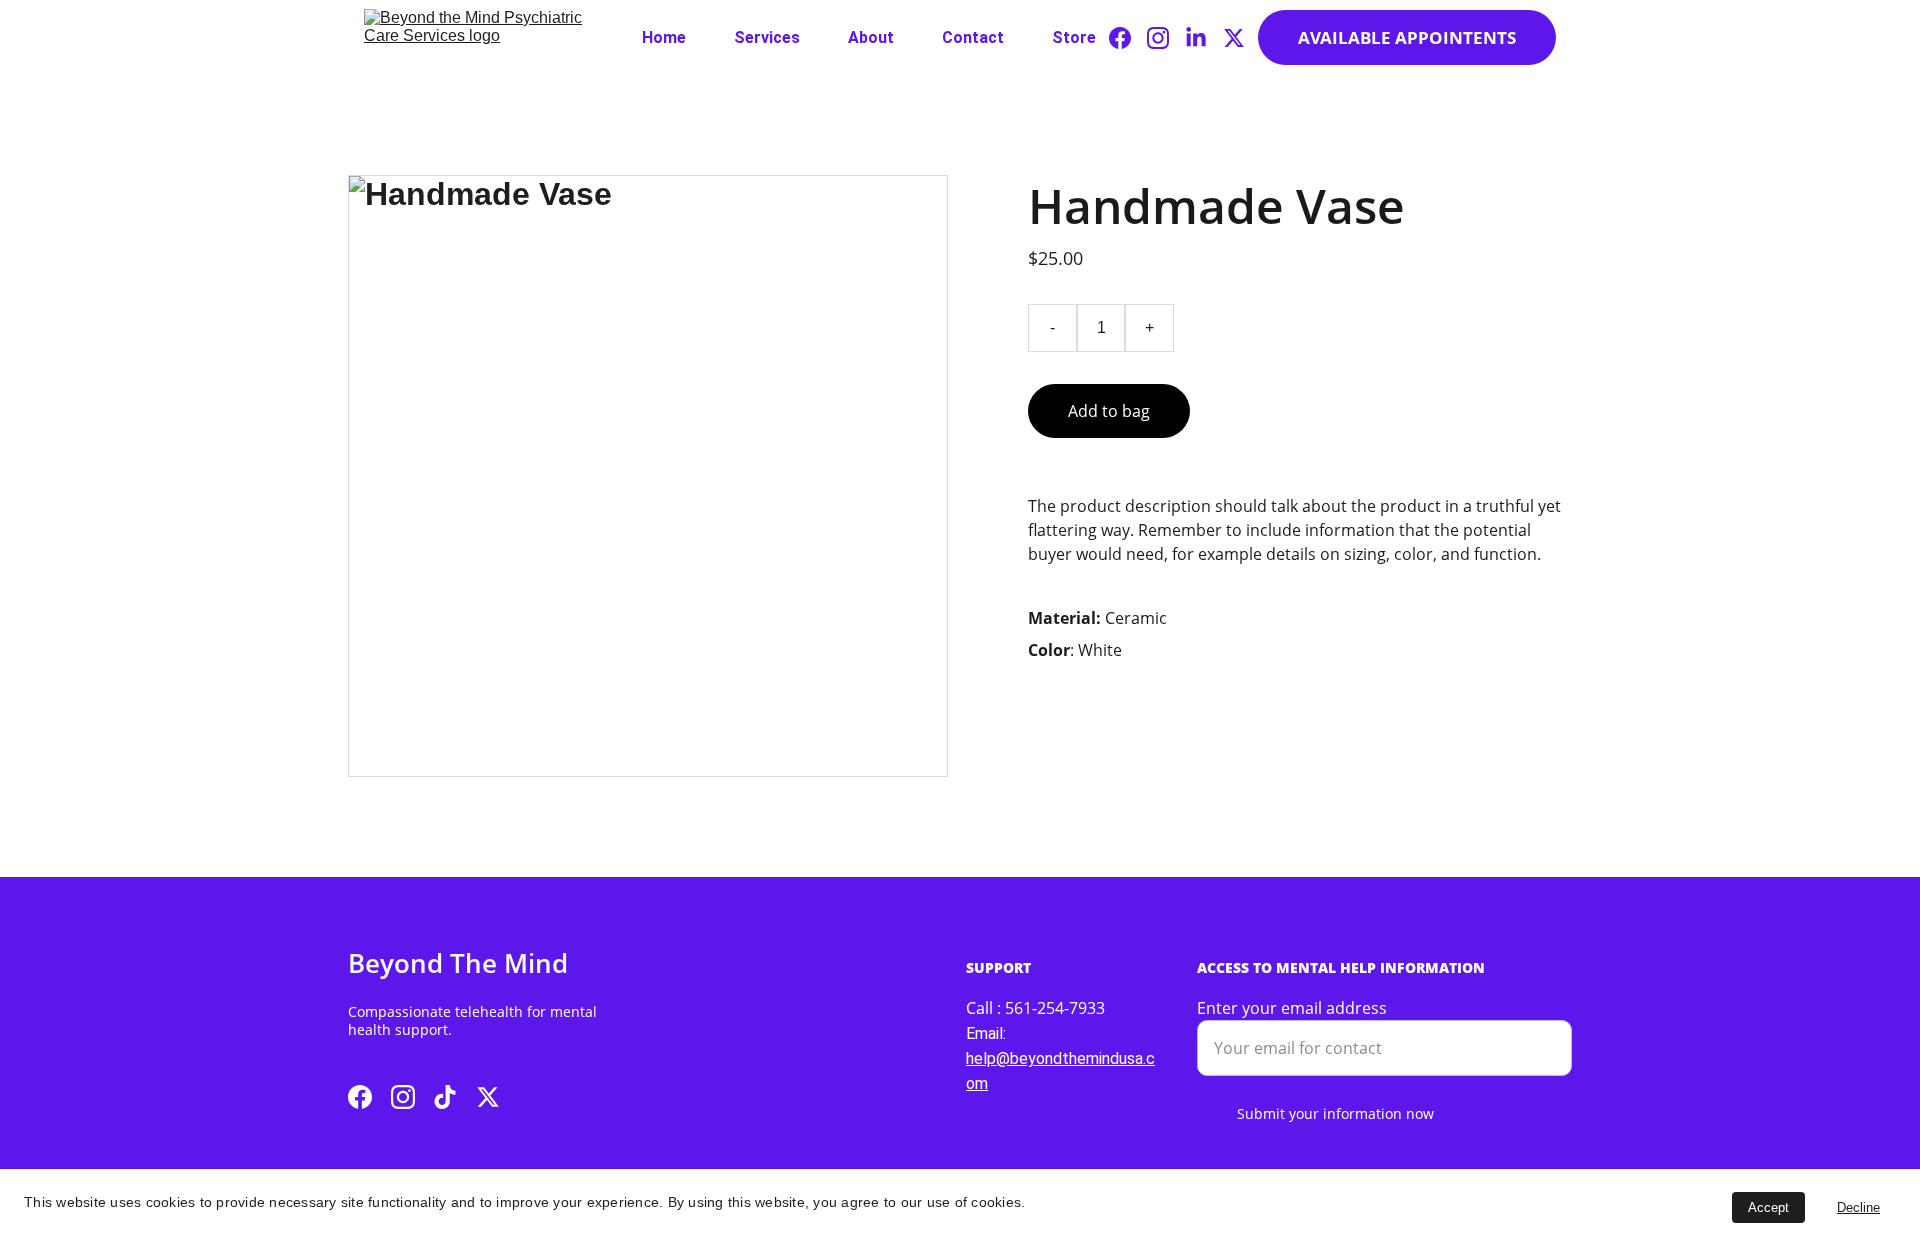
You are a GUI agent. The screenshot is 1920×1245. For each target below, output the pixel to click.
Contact (973, 37)
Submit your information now (1335, 1113)
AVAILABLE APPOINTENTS (1407, 37)
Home (664, 37)
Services (767, 37)
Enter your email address (1292, 1008)
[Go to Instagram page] (1166, 38)
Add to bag (1109, 411)
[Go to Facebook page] (1128, 38)
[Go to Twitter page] (1234, 38)
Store (1074, 37)
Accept (1768, 1207)
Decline (1858, 1207)
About (871, 37)
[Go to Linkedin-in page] (1204, 38)
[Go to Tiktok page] (445, 1097)
